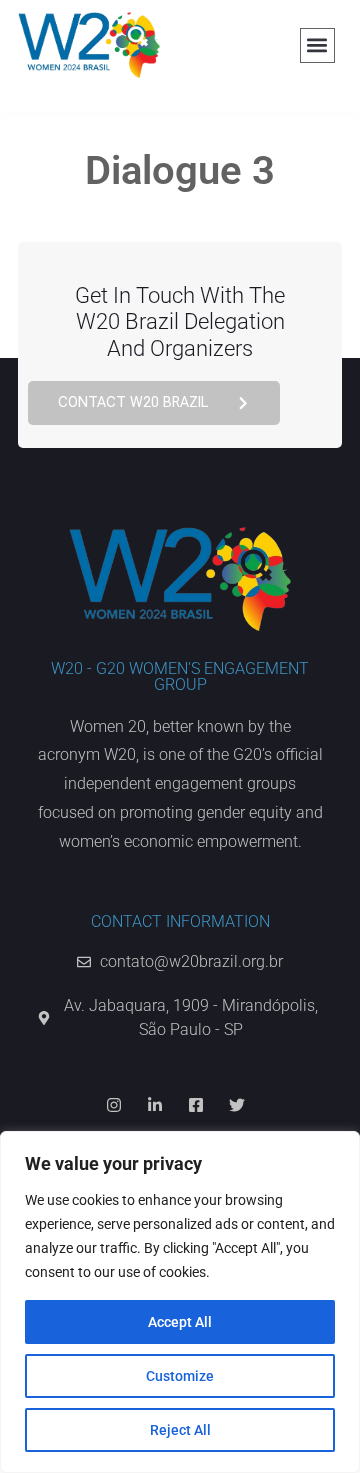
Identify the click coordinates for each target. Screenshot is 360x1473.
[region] (180, 1302)
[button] (317, 45)
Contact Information (180, 921)
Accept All (180, 1322)
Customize (180, 1376)
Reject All (180, 1430)
